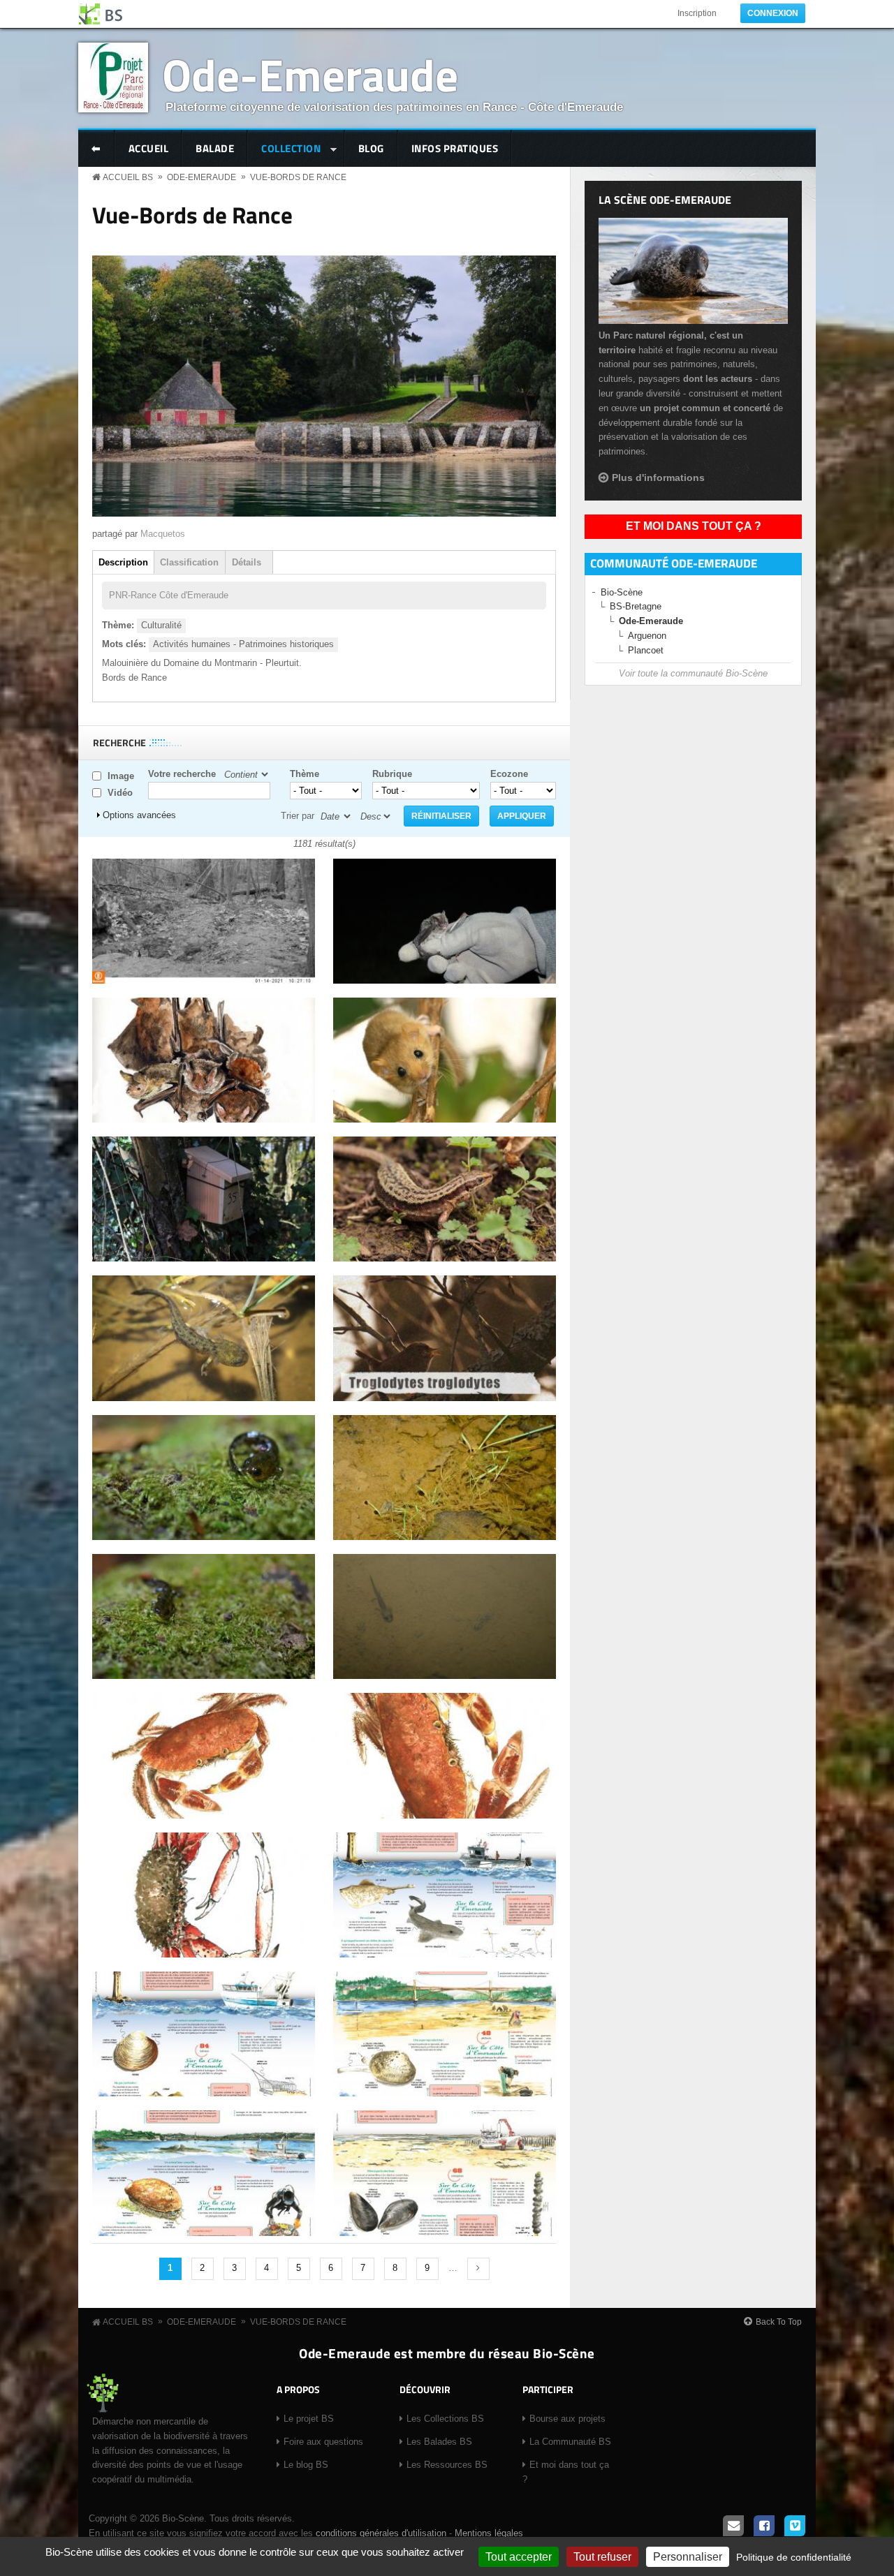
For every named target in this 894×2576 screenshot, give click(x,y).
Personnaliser (688, 2557)
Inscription (697, 13)
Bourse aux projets (567, 2419)
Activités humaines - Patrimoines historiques (243, 644)
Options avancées (139, 815)
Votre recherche (182, 774)
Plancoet (646, 650)
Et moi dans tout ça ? (694, 526)
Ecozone (509, 774)
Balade (215, 148)
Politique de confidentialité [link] (794, 2557)
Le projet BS (309, 2419)
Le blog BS (306, 2465)
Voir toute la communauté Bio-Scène (693, 673)
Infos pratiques (455, 148)
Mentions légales (489, 2533)
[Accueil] (101, 14)
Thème (305, 774)
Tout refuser (602, 2557)
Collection (284, 150)
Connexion (773, 13)
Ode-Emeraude (310, 74)
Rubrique (392, 774)
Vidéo (120, 793)
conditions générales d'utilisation (381, 2533)
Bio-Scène (622, 592)
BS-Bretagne (636, 606)
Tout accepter (519, 2557)
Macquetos (163, 534)
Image (121, 776)
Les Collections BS (445, 2419)
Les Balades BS (439, 2442)
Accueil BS (128, 177)
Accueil (149, 148)
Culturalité (161, 625)
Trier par (298, 816)
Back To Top (779, 2322)
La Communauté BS (570, 2442)
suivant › (478, 2269)
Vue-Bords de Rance (298, 177)
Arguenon (647, 636)
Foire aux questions (323, 2442)
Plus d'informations (658, 478)
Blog (371, 148)
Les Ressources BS (447, 2465)
